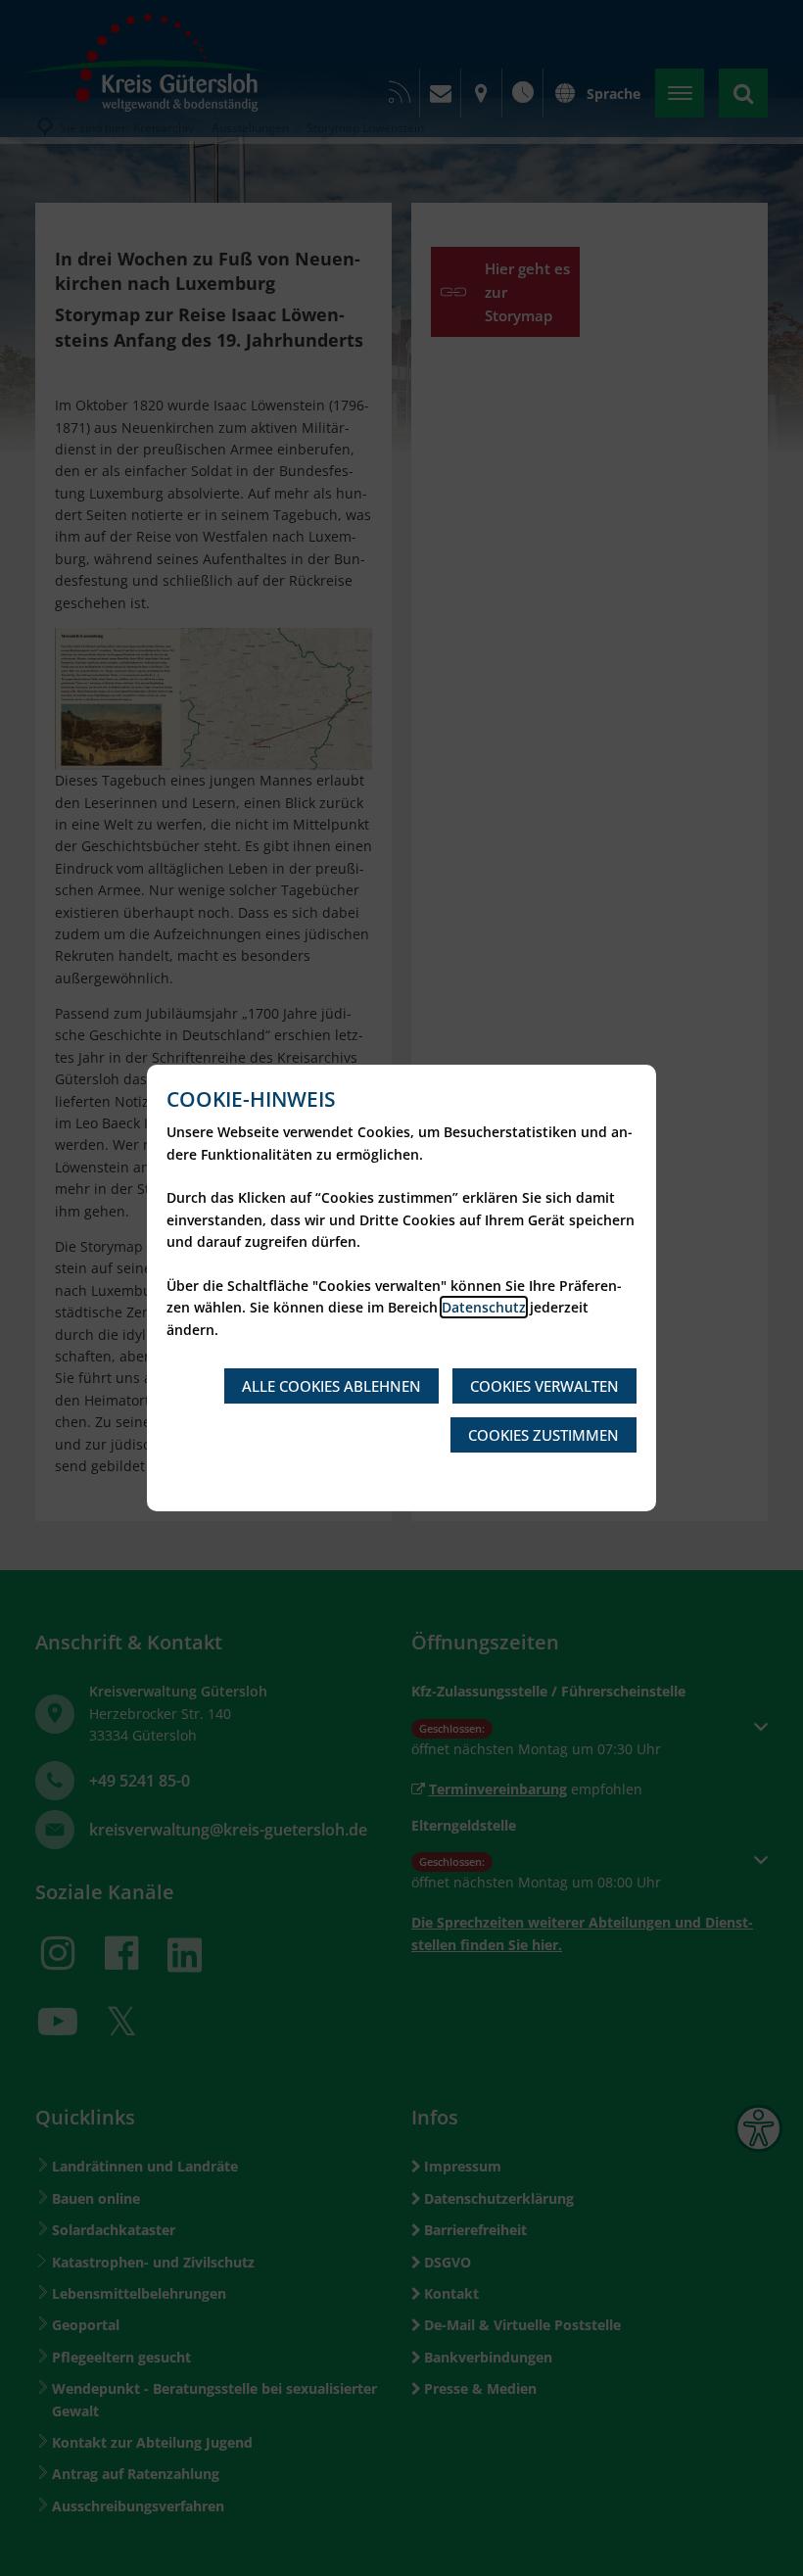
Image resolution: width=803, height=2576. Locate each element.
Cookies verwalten (544, 1386)
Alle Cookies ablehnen (331, 1386)
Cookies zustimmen (543, 1435)
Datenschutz (484, 1307)
